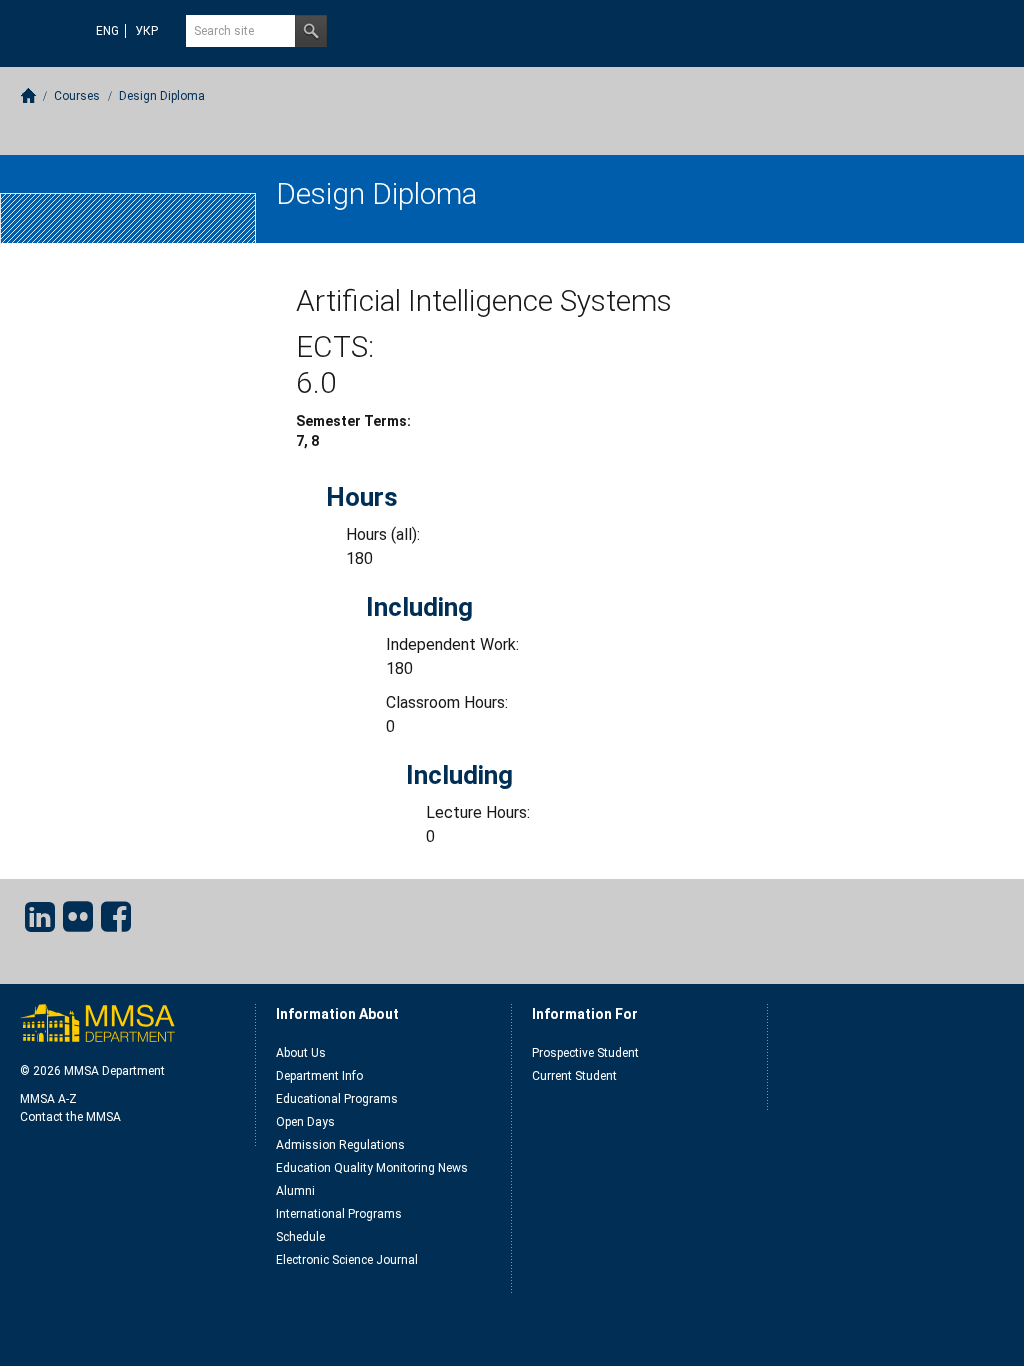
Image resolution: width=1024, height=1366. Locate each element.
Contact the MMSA (70, 1117)
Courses (77, 96)
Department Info (319, 1076)
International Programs (339, 1214)
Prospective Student (585, 1053)
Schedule (300, 1237)
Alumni (295, 1191)
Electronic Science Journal (347, 1260)
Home (28, 95)
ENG (107, 31)
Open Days (305, 1122)
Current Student (574, 1076)
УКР (146, 31)
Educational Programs (337, 1099)
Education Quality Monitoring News (372, 1168)
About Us (301, 1053)
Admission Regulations (340, 1145)
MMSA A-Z (48, 1099)
